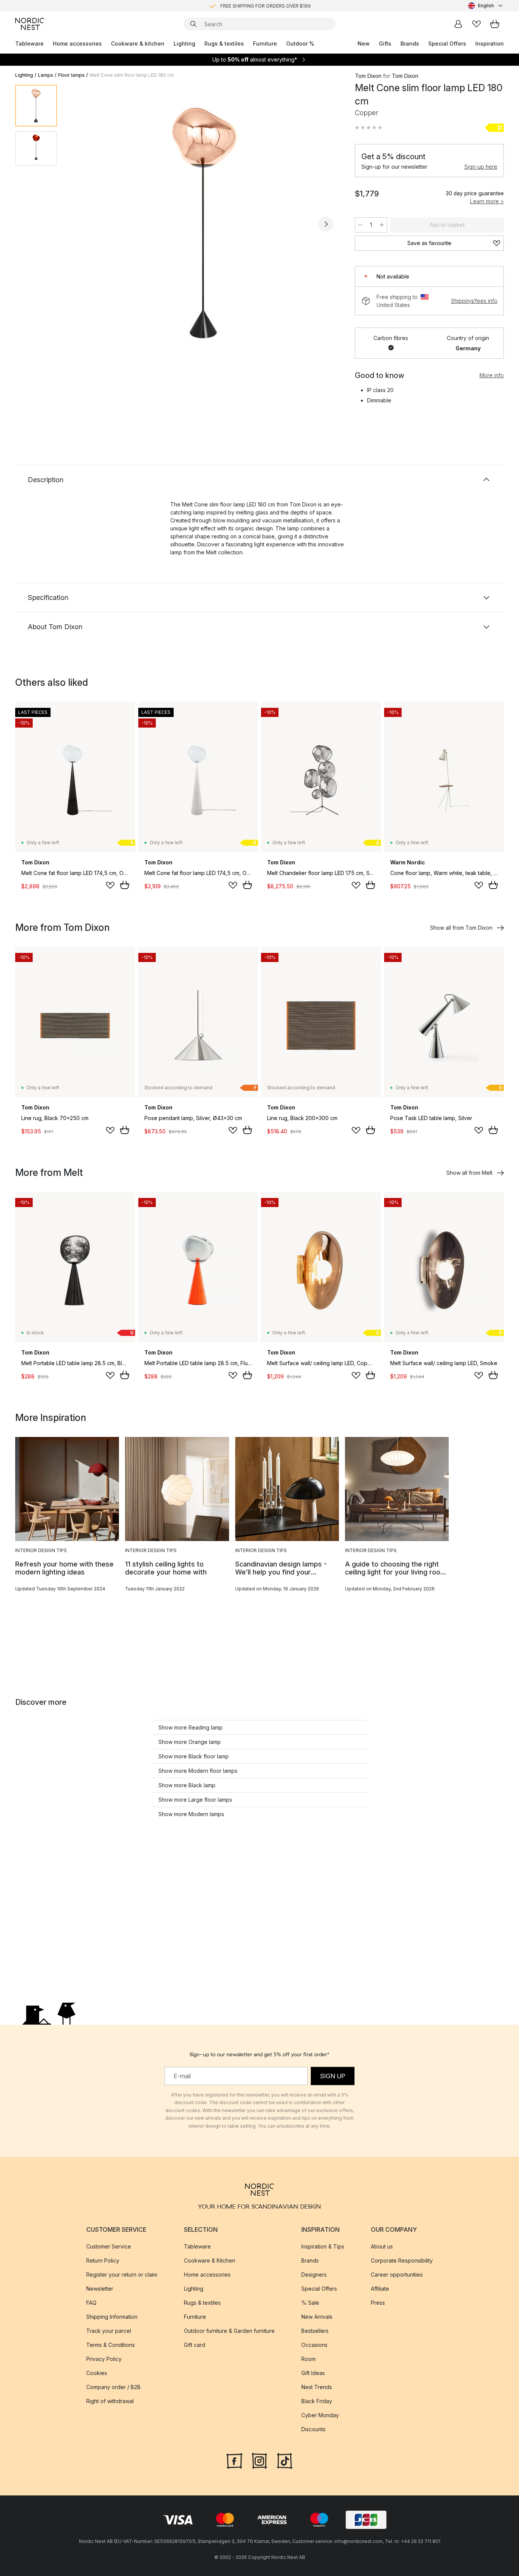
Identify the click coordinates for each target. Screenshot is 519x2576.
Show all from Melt (469, 1173)
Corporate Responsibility (402, 2260)
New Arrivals (317, 2317)
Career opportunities (397, 2275)
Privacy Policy (104, 2359)
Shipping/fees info (474, 301)
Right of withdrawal (110, 2401)
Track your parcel (109, 2331)
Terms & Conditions (111, 2345)
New (364, 44)
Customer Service (109, 2246)
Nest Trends (317, 2387)
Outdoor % (300, 44)
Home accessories (77, 44)
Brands (410, 44)
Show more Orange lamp (190, 1742)
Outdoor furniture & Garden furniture (229, 2331)
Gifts (385, 44)
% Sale (310, 2303)
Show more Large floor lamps (195, 1800)
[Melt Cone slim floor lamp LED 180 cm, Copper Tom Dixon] (204, 223)
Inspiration (490, 44)
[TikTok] (285, 2460)
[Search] (193, 24)
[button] (369, 128)
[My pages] (458, 24)
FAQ (91, 2303)
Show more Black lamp (187, 1785)
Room (309, 2359)
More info (492, 375)
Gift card (195, 2345)
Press (378, 2303)
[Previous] (83, 224)
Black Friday (317, 2401)
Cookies (97, 2373)
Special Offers (447, 44)
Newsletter (100, 2289)
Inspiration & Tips (323, 2246)
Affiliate (380, 2289)
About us (382, 2246)
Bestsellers (315, 2331)
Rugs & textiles (224, 44)
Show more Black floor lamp (194, 1756)
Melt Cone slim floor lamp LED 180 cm (132, 75)
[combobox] (486, 6)
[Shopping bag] (495, 24)
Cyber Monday (320, 2415)
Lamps (46, 75)
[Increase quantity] (382, 225)
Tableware (29, 44)
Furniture (265, 44)
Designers (314, 2275)
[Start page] (30, 24)
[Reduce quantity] (360, 225)
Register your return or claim (122, 2275)
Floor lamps (71, 75)
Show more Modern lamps (191, 1814)
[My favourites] (476, 24)
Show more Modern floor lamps (198, 1771)
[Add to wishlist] (110, 885)
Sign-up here (481, 167)
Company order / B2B (113, 2387)
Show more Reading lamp (191, 1727)
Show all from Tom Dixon (461, 928)
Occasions (314, 2345)
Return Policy (103, 2260)
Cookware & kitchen (138, 44)
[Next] (326, 224)
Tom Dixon (368, 76)
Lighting (184, 44)
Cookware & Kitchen (210, 2260)
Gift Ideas (313, 2373)
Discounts (313, 2429)
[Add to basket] (125, 885)
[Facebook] (234, 2460)
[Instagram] (259, 2460)
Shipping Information (112, 2317)
